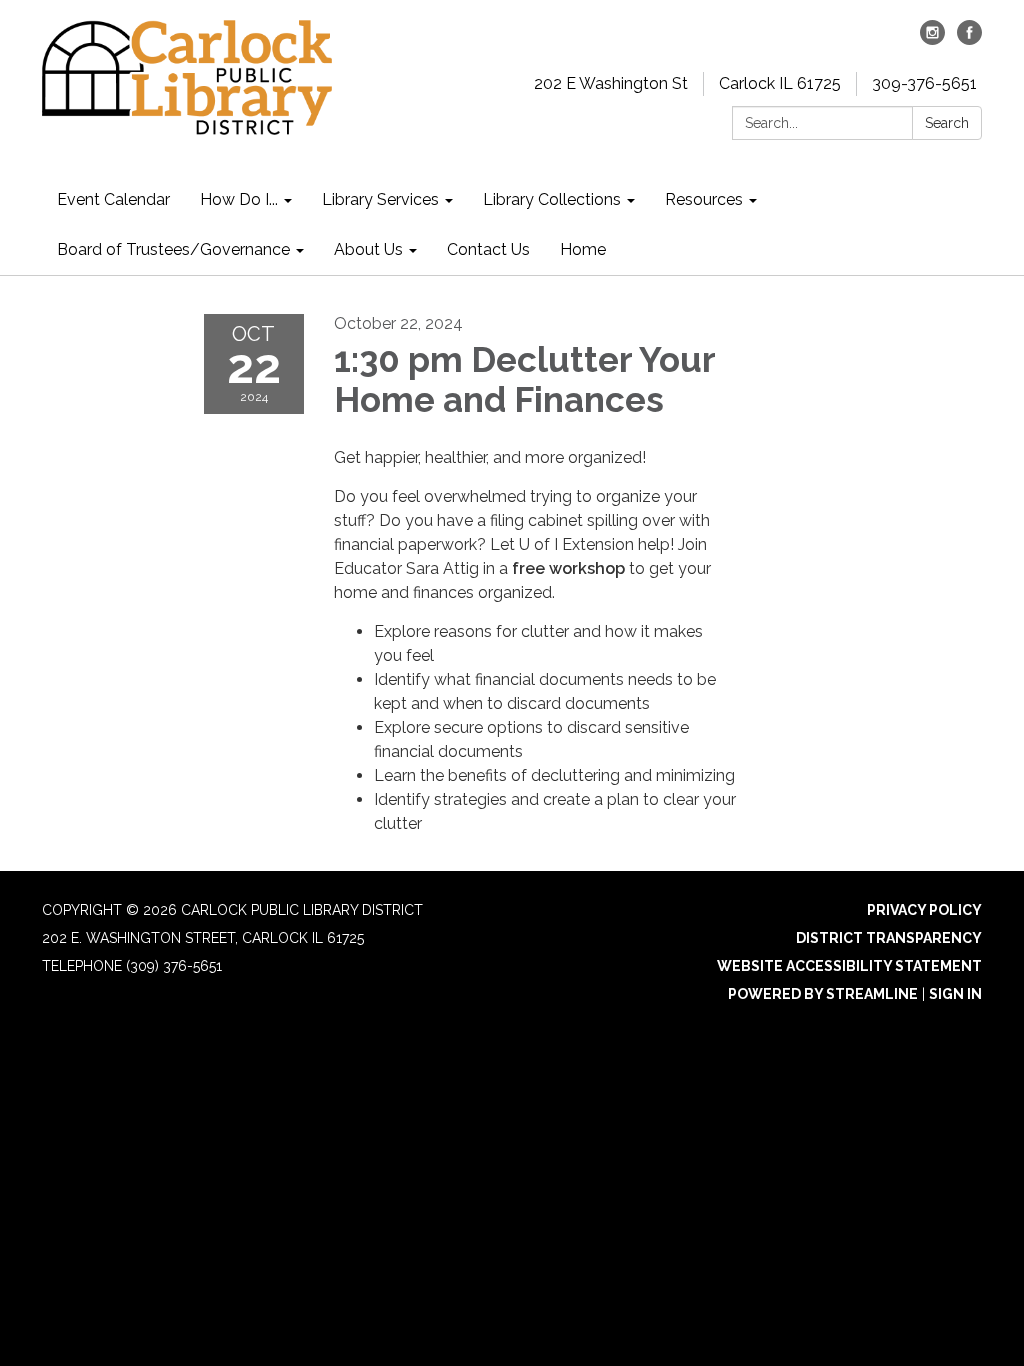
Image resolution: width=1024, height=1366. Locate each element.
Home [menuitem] (583, 249)
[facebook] (969, 39)
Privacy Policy (924, 910)
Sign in (955, 994)
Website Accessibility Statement (849, 966)
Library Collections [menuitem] (552, 199)
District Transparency (889, 938)
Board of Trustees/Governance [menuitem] (173, 249)
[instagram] (932, 39)
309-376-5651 (924, 83)
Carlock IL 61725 (780, 83)
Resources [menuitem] (704, 199)
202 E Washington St (611, 83)
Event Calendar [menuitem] (113, 199)
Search (947, 123)
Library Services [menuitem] (380, 199)
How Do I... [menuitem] (239, 199)
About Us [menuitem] (368, 249)
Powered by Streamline (823, 994)
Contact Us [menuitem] (488, 249)
